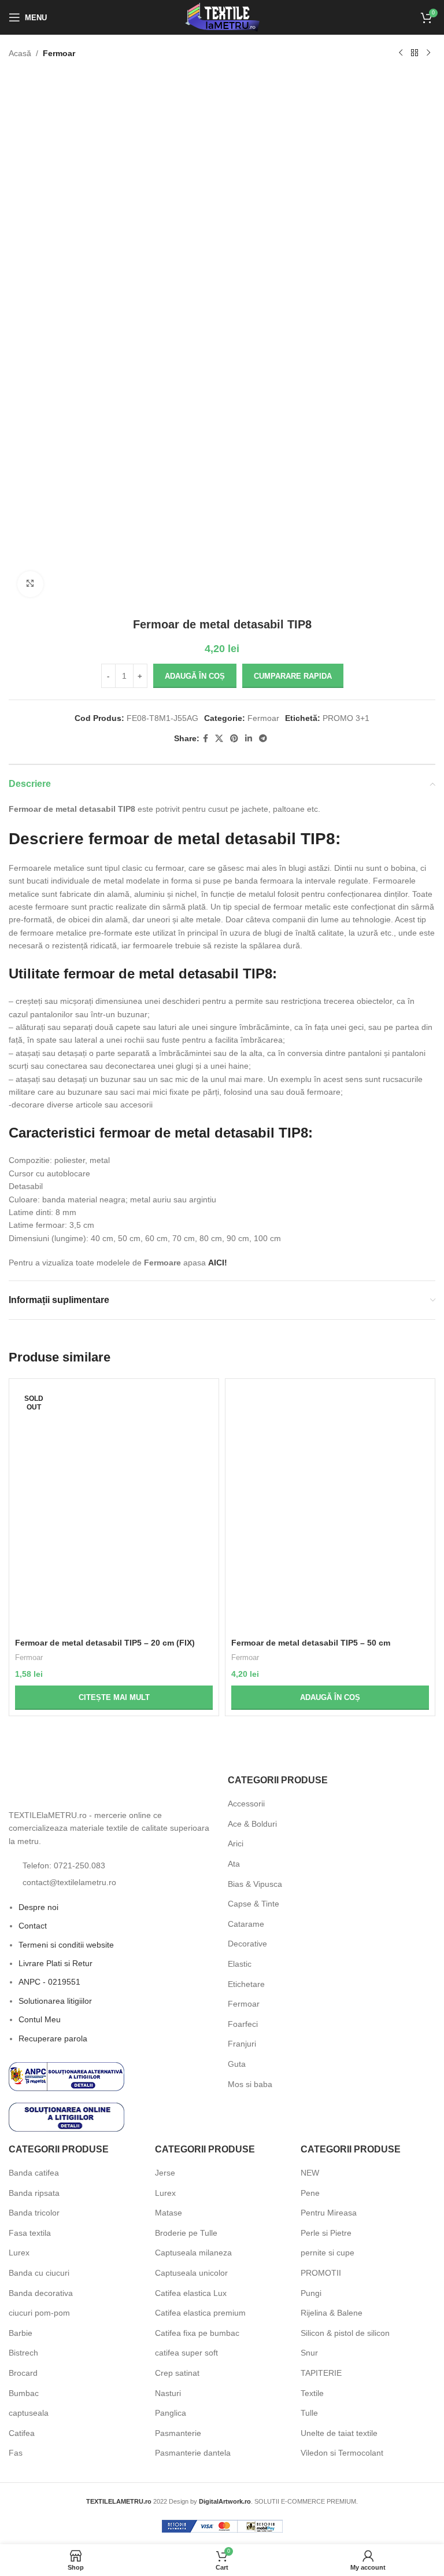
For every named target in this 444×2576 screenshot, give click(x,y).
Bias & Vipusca (255, 1884)
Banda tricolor (34, 2213)
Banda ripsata (34, 2193)
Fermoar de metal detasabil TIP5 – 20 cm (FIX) (105, 1643)
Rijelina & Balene (332, 2313)
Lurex (19, 2253)
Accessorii (246, 1804)
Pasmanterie (178, 2433)
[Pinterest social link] (234, 739)
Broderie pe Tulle (186, 2233)
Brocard (23, 2373)
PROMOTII (321, 2273)
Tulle (309, 2413)
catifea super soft (186, 2353)
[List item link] (112, 1865)
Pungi (311, 2293)
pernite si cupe (328, 2253)
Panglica (171, 2413)
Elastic (240, 1964)
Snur (309, 2353)
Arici (236, 1843)
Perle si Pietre (326, 2233)
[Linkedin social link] (249, 739)
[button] (330, 1698)
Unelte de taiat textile (339, 2433)
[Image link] (72, 1788)
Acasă (20, 53)
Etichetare (246, 1984)
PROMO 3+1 (346, 718)
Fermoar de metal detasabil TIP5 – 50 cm (311, 1643)
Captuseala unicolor (191, 2273)
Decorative (247, 1944)
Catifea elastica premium (200, 2313)
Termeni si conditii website (66, 1945)
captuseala (29, 2413)
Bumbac (24, 2393)
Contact (33, 1926)
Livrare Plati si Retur (55, 1963)
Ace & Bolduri (252, 1824)
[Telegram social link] (263, 739)
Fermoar (59, 53)
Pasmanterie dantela (193, 2453)
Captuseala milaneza (193, 2253)
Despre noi (38, 1907)
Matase (169, 2213)
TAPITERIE (321, 2373)
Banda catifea (34, 2173)
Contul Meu (40, 2019)
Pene (310, 2193)
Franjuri (242, 2044)
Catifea (22, 2433)
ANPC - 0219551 (49, 1982)
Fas (16, 2453)
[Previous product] (401, 53)
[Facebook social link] (206, 739)
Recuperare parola (53, 2038)
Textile (312, 2393)
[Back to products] (415, 53)
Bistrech (23, 2353)
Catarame (246, 1924)
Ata (234, 1864)
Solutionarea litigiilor (55, 2001)
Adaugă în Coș (195, 676)
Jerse (165, 2173)
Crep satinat (177, 2373)
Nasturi (168, 2393)
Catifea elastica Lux (191, 2293)
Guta (237, 2064)
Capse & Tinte (254, 1904)
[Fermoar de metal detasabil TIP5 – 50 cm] (330, 1508)
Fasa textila (30, 2233)
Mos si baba (250, 2084)
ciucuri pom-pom (39, 2313)
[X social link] (219, 739)
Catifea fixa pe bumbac (197, 2333)
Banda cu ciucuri (39, 2273)
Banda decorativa (41, 2293)
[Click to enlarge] (30, 584)
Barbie (21, 2333)
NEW (310, 2173)
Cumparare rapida (293, 676)
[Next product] (428, 53)
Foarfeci (243, 2024)
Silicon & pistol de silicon (345, 2333)
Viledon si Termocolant (342, 2453)
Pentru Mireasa (329, 2213)
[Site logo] (222, 17)
